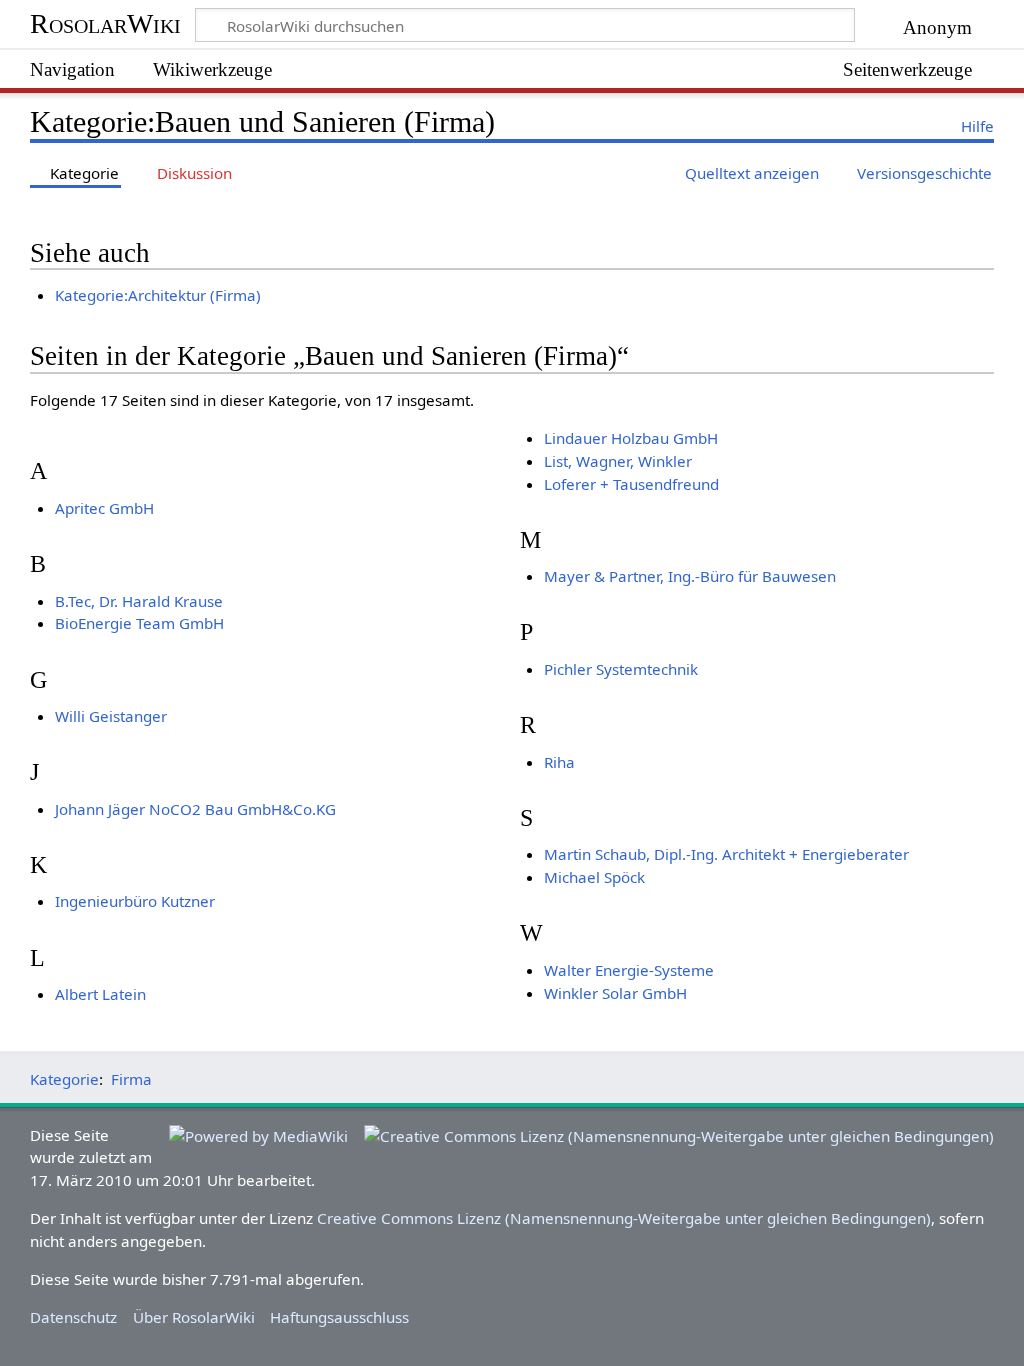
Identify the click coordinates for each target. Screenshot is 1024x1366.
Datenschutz (73, 1317)
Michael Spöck (594, 877)
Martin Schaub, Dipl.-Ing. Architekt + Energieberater (726, 854)
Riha (559, 762)
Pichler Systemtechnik (621, 669)
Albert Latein (100, 994)
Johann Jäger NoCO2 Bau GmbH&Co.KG (195, 809)
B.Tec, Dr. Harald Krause (139, 601)
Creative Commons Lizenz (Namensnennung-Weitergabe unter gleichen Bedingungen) (624, 1218)
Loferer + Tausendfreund (631, 484)
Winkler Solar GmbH (615, 993)
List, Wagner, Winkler (618, 461)
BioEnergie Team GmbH (139, 623)
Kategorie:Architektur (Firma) (158, 295)
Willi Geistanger (111, 716)
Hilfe (977, 126)
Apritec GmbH (104, 508)
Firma (131, 1079)
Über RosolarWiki (194, 1317)
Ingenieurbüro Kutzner (135, 901)
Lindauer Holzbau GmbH (631, 438)
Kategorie (64, 1079)
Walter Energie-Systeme (629, 970)
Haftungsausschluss (339, 1317)
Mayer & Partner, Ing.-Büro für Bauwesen (690, 576)
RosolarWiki (105, 23)
